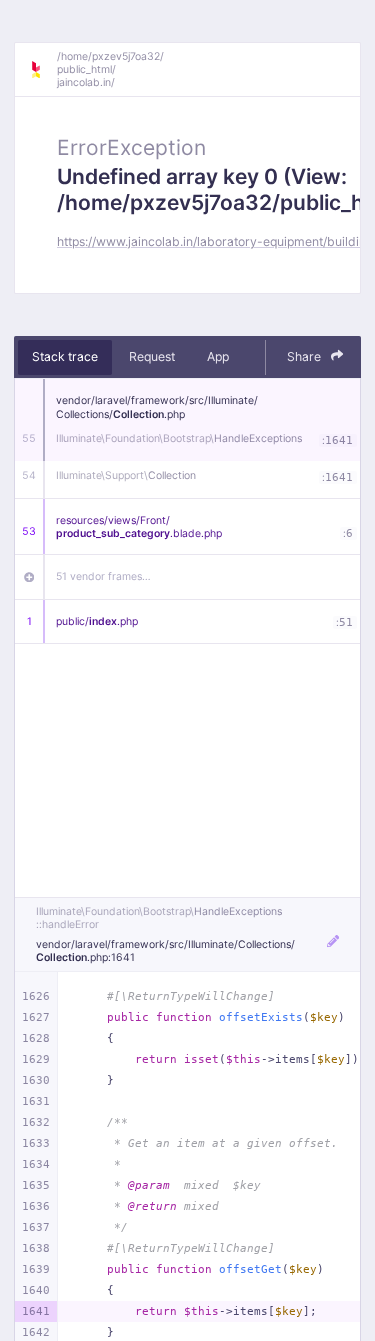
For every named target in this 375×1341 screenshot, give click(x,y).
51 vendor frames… (103, 576)
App (218, 356)
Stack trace (65, 356)
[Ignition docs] (43, 70)
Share (305, 356)
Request (152, 356)
